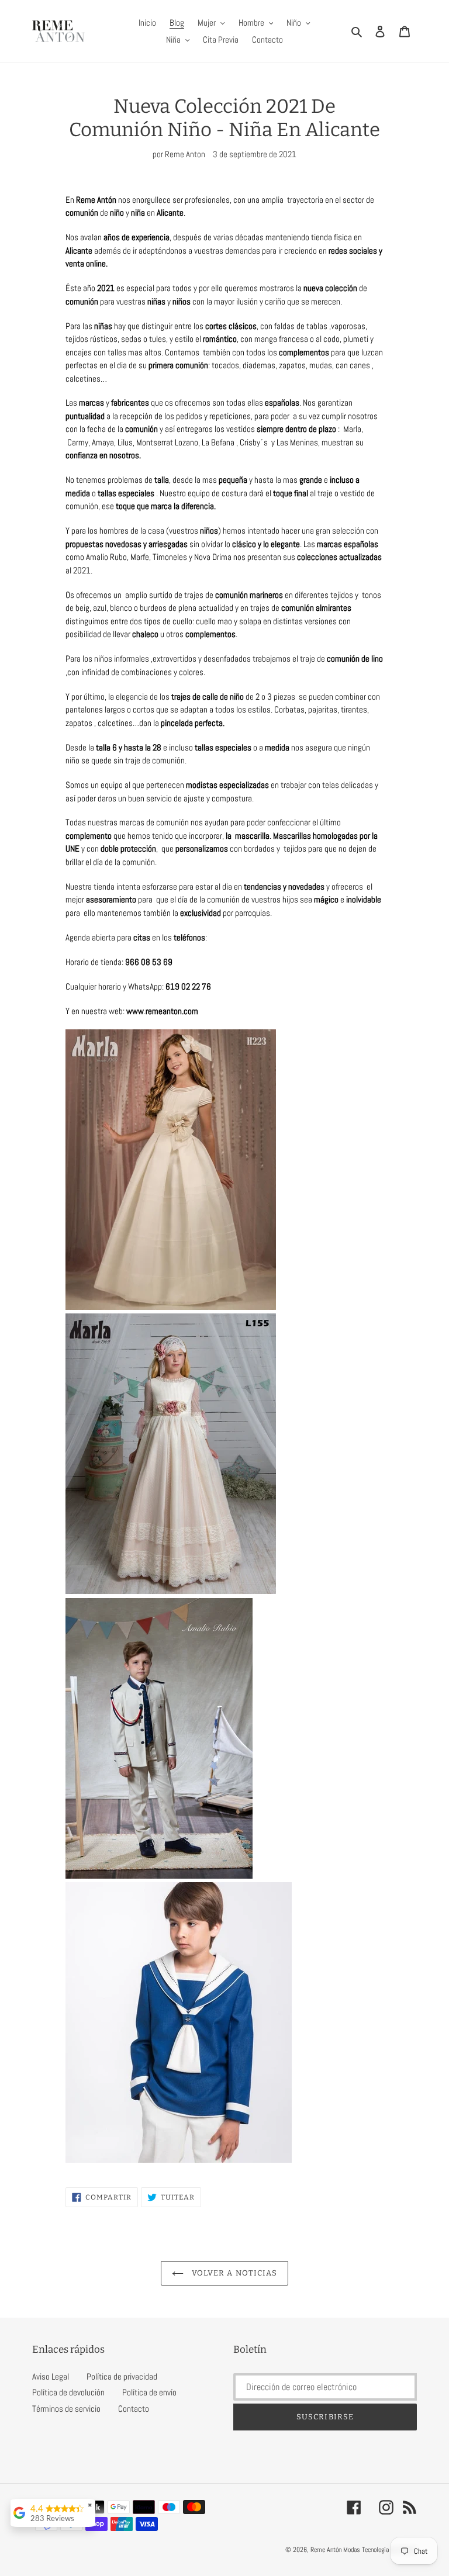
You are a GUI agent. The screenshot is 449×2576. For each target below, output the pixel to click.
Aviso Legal (51, 2376)
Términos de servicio (66, 2409)
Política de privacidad (122, 2376)
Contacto (134, 2409)
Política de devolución (68, 2392)
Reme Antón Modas (335, 2550)
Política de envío (149, 2392)
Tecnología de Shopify (389, 2550)
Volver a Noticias (233, 2273)
